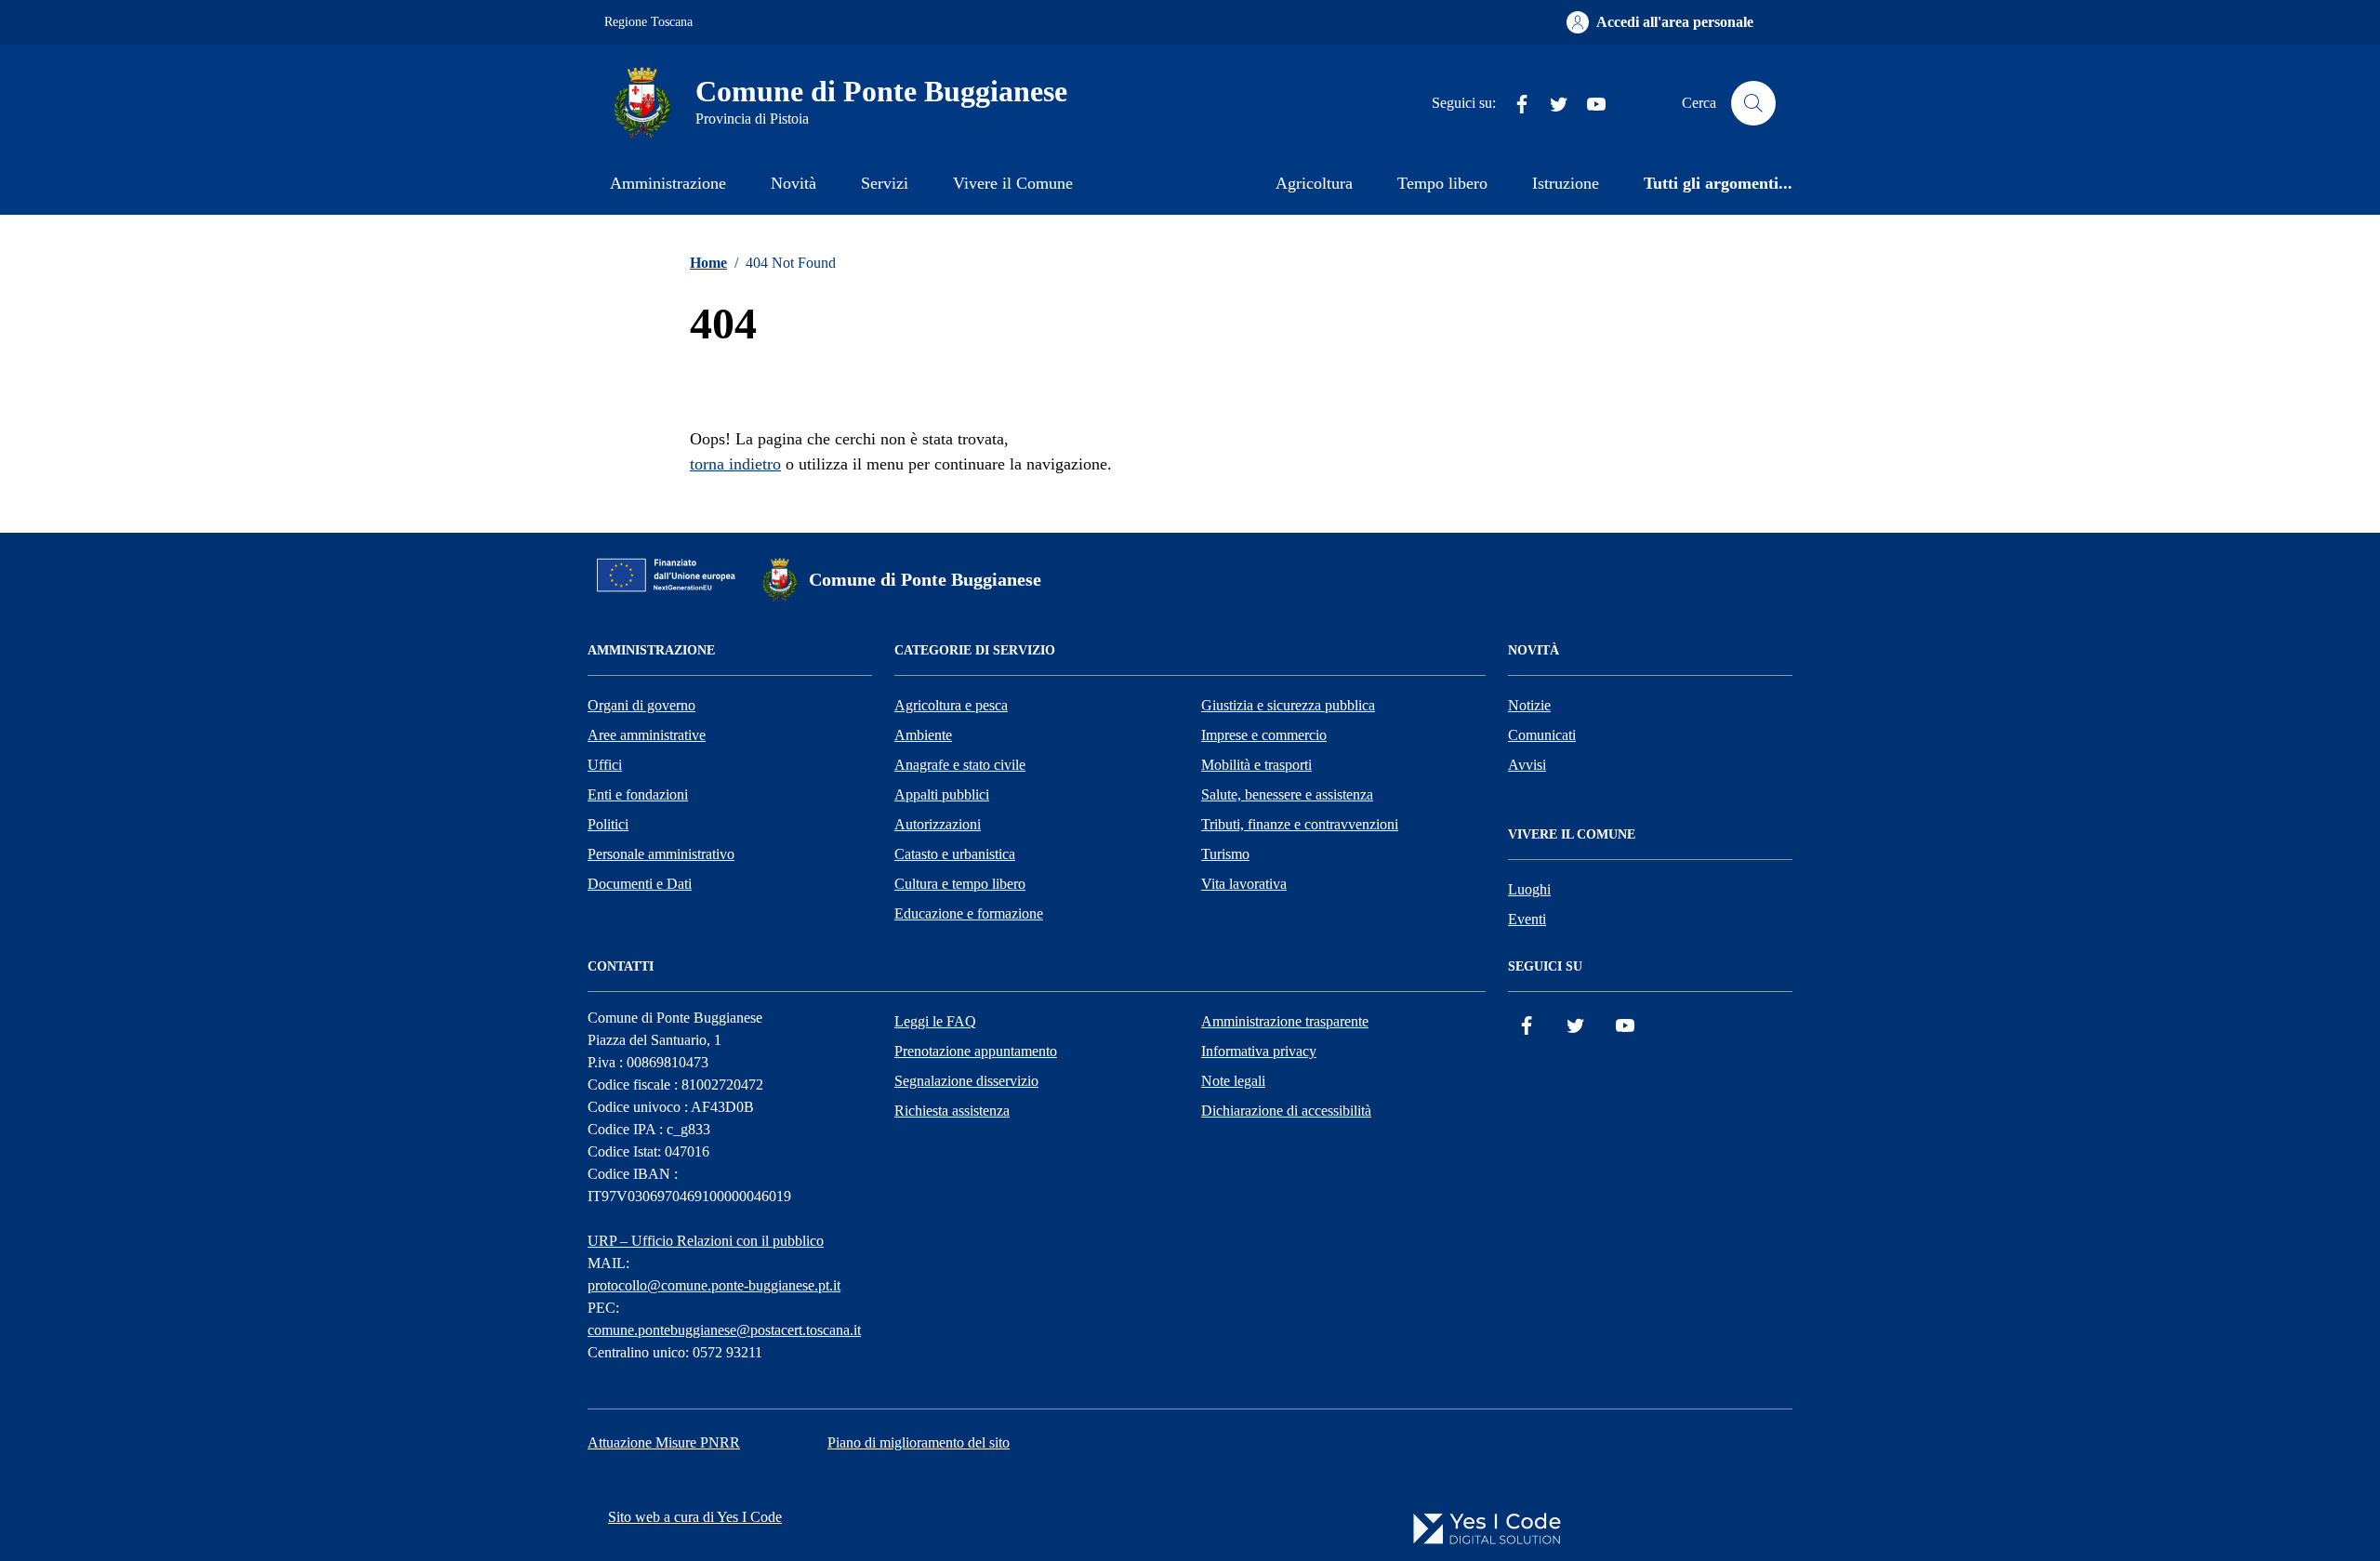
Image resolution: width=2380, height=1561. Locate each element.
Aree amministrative (647, 735)
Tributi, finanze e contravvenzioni (1300, 824)
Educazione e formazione (969, 913)
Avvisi (1527, 765)
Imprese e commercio (1264, 735)
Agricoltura (1314, 183)
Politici (608, 824)
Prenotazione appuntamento (976, 1051)
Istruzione (1566, 183)
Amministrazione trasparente (1285, 1021)
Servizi (885, 183)
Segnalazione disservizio (966, 1081)
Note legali (1233, 1081)
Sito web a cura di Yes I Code (695, 1517)
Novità (793, 183)
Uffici (605, 765)
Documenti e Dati (640, 884)
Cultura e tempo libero (960, 884)
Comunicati (1542, 735)
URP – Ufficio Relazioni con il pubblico (706, 1241)
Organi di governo (641, 705)
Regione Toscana (648, 22)
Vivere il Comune (1013, 183)
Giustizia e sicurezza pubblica (1288, 705)
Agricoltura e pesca (951, 705)
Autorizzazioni (938, 824)
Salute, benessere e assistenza (1287, 794)
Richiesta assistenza (952, 1111)
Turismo (1225, 854)
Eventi (1527, 919)
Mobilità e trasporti (1256, 765)
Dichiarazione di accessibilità (1286, 1111)
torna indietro (735, 464)
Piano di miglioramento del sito (919, 1442)
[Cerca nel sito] (1753, 103)
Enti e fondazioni (638, 794)
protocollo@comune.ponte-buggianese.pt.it (714, 1285)
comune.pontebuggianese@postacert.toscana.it (724, 1330)
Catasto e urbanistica (955, 854)
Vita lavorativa (1244, 884)
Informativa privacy (1259, 1051)
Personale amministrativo (661, 854)
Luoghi (1529, 889)
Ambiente (923, 735)
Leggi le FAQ (935, 1021)
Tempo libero (1442, 183)
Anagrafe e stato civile (960, 765)
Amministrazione (668, 183)
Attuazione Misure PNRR (664, 1442)
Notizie (1529, 705)
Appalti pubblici (942, 794)
